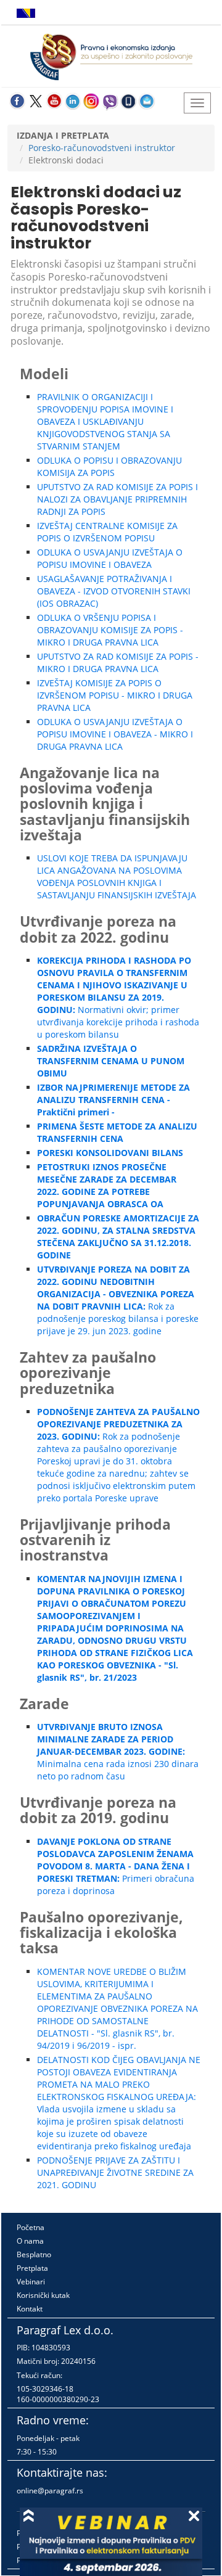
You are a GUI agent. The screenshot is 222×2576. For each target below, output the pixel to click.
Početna (31, 2227)
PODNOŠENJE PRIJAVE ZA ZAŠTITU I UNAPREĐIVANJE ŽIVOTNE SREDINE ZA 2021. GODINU (115, 2172)
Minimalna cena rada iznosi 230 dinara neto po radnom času (118, 1751)
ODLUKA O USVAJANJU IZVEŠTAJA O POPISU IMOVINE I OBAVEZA (110, 558)
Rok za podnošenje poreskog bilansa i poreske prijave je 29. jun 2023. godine (118, 1300)
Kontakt (30, 2309)
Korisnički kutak (43, 2295)
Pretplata (32, 2268)
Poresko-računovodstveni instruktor (102, 148)
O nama (30, 2241)
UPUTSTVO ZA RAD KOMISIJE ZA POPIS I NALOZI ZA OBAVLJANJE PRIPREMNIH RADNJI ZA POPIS (117, 499)
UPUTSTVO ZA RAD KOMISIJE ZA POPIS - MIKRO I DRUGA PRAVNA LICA (118, 662)
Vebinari (31, 2282)
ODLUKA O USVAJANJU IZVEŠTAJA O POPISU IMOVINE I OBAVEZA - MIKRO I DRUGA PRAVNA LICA (115, 734)
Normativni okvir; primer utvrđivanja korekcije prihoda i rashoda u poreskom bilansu (118, 997)
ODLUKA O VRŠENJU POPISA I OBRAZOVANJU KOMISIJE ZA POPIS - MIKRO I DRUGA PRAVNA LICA (110, 630)
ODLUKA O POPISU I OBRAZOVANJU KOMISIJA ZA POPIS (109, 466)
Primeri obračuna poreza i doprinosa (116, 1866)
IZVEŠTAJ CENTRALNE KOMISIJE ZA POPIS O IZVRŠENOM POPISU (107, 532)
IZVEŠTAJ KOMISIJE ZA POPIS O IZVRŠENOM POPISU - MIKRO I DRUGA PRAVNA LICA (115, 695)
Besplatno (34, 2254)
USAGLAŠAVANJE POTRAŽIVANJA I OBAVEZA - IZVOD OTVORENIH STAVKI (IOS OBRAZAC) (114, 591)
